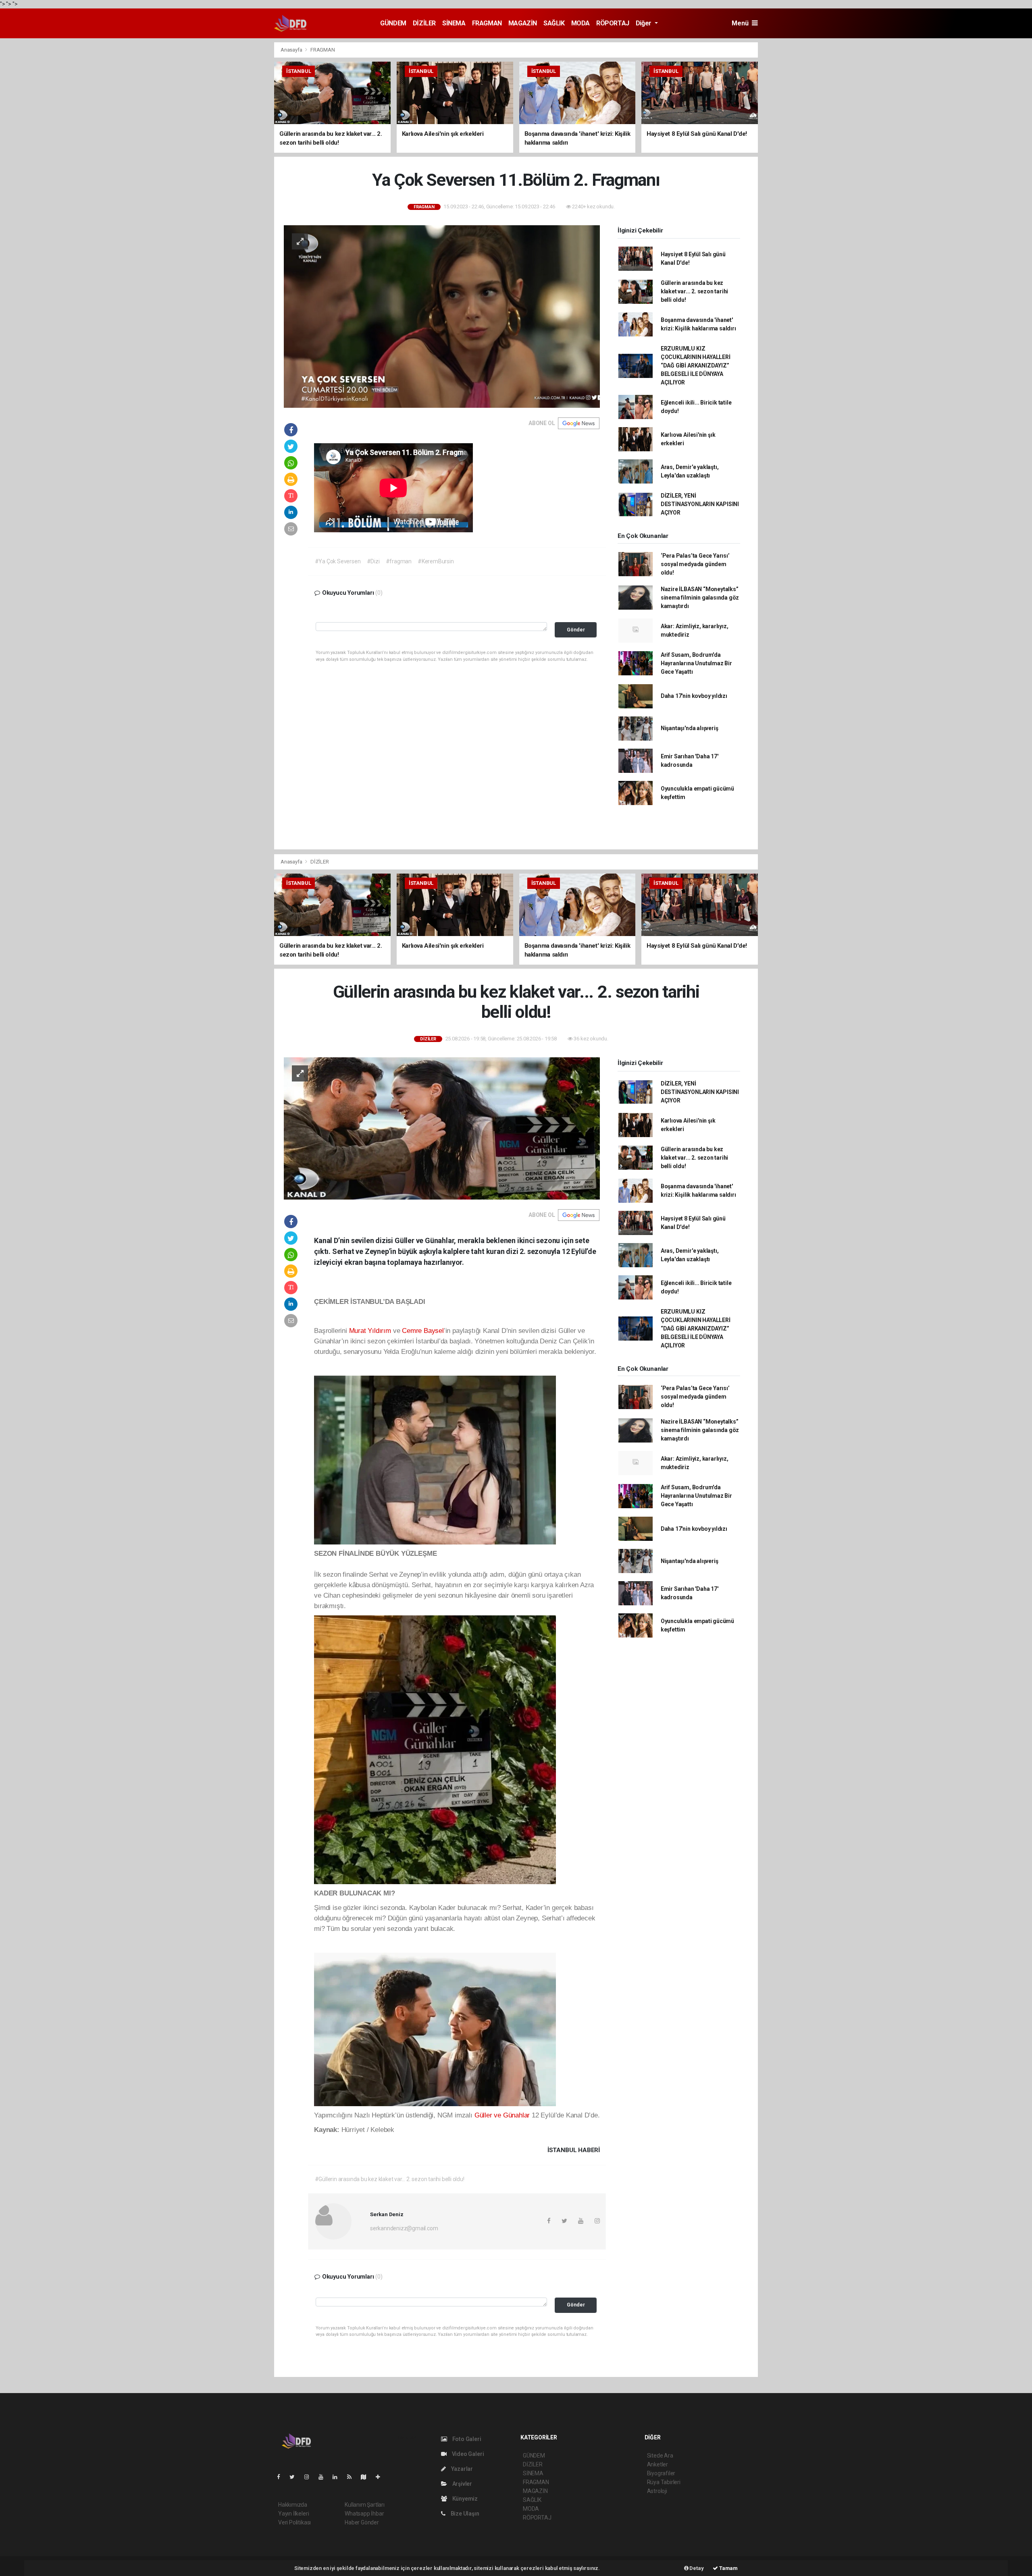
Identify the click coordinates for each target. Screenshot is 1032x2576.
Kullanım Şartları (365, 2505)
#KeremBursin (436, 561)
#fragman (399, 561)
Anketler (657, 2464)
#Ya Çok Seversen (338, 561)
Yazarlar (461, 2469)
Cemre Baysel (423, 1331)
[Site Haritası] (367, 2477)
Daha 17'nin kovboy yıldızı (694, 696)
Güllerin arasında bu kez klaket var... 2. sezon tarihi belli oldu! (694, 291)
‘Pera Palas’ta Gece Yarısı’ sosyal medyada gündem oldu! (695, 564)
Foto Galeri (466, 2439)
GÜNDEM (393, 23)
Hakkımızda (293, 2505)
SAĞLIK (554, 23)
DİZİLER (424, 23)
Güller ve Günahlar (502, 2115)
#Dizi (373, 561)
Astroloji (657, 2491)
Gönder (576, 630)
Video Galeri (467, 2454)
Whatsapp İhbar (364, 2514)
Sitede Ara (660, 2456)
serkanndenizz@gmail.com (404, 2228)
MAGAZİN (523, 23)
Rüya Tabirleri (664, 2482)
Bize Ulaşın (464, 2514)
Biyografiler (661, 2473)
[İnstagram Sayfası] (310, 2477)
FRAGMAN (487, 23)
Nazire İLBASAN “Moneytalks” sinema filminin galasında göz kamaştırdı (700, 598)
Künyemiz (464, 2499)
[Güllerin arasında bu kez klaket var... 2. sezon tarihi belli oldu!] (442, 1128)
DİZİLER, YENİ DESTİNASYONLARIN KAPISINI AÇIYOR (700, 504)
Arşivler (462, 2484)
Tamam (728, 2568)
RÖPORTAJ (613, 23)
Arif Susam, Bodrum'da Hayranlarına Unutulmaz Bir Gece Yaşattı (696, 663)
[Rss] (353, 2477)
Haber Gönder (362, 2522)
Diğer (644, 23)
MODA (580, 23)
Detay (696, 2568)
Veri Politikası (294, 2522)
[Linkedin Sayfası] (338, 2477)
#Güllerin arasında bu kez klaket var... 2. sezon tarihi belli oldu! (390, 2179)
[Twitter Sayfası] (295, 2477)
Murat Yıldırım (370, 1331)
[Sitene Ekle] (381, 2477)
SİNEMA (454, 23)
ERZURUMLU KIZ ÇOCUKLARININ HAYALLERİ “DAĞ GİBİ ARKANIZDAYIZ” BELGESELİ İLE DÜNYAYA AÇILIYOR (696, 365)
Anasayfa (292, 50)
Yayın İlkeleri (293, 2514)
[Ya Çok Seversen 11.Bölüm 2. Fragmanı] (442, 316)
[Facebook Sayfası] (282, 2477)
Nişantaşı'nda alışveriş (690, 728)
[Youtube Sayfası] (324, 2477)
